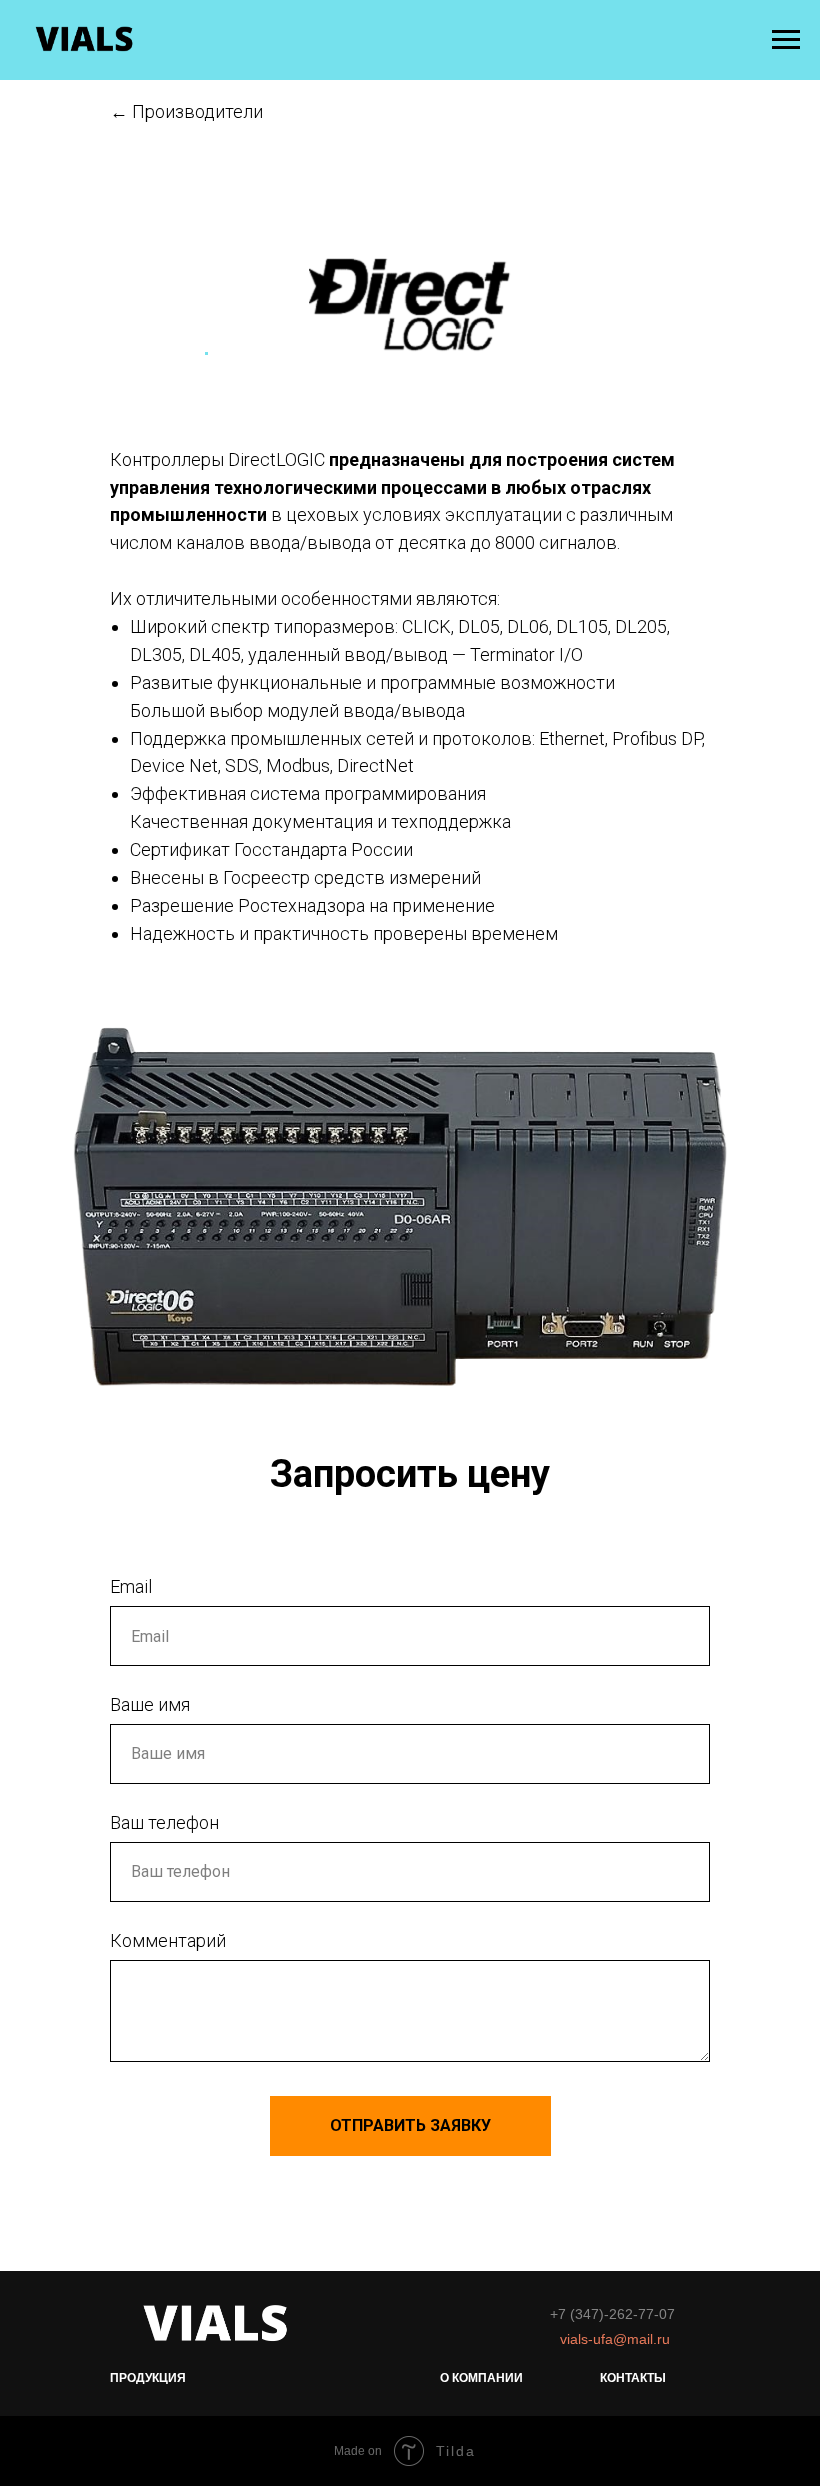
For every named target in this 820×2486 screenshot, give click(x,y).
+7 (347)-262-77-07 (612, 2314)
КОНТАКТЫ (633, 2378)
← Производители (186, 111)
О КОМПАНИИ (481, 2378)
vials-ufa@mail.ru (615, 2339)
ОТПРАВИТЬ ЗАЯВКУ (410, 2125)
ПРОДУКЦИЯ (148, 2378)
